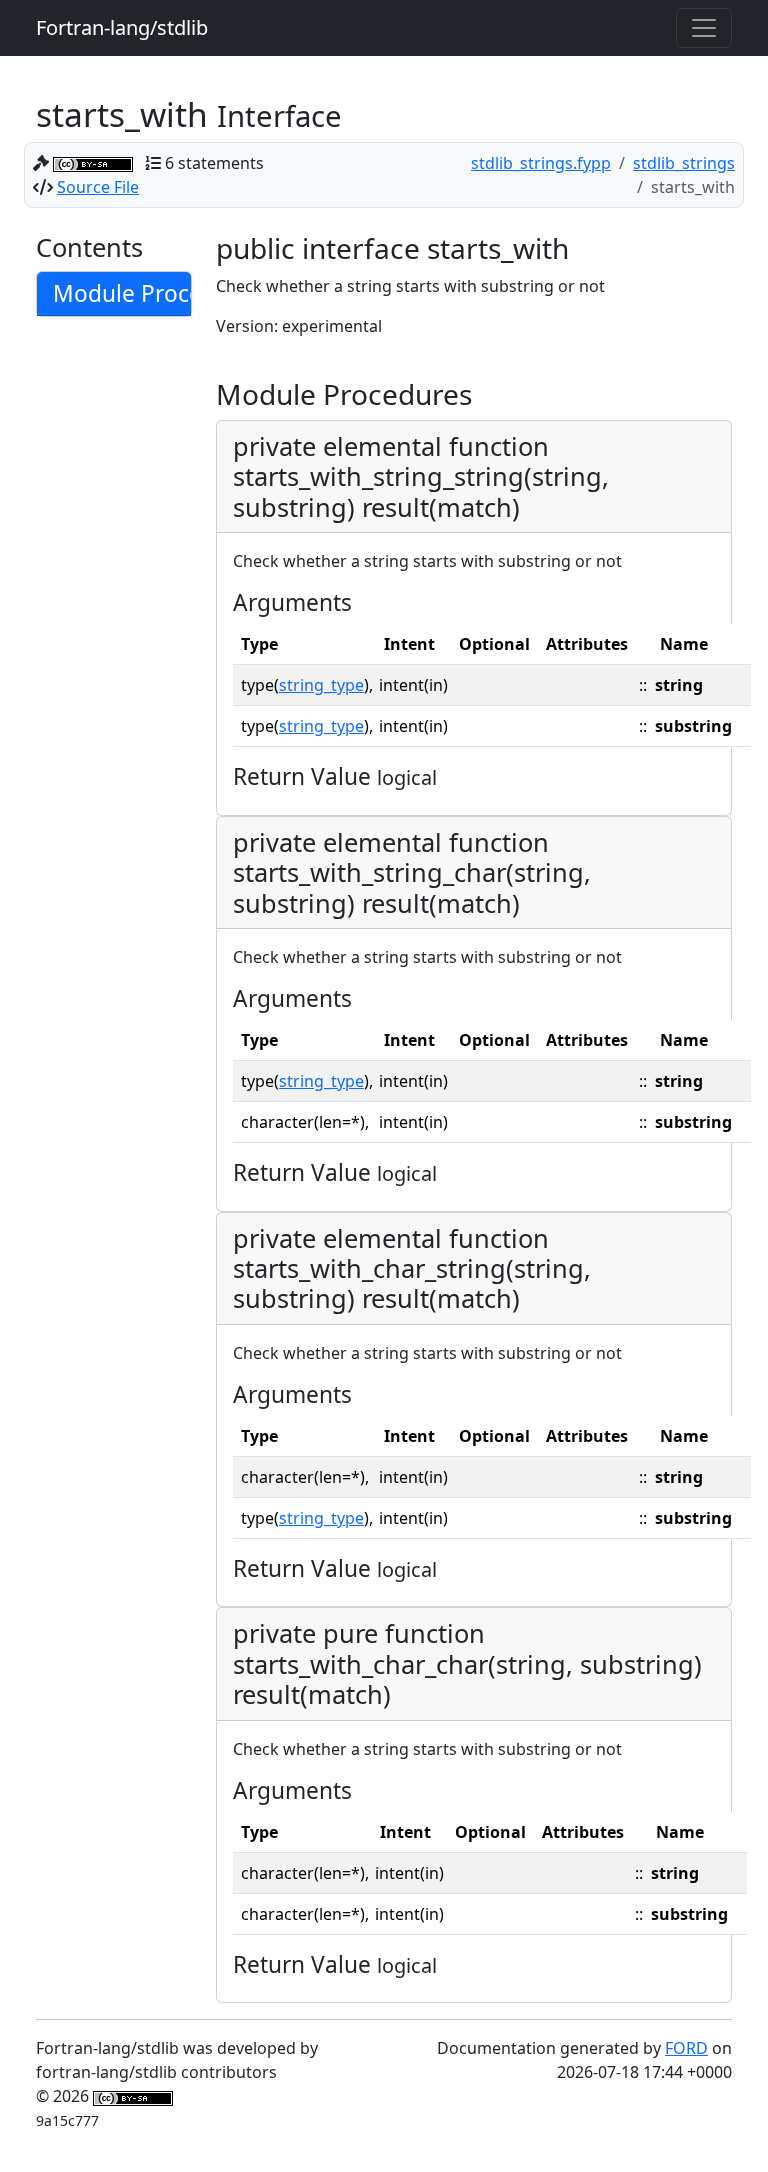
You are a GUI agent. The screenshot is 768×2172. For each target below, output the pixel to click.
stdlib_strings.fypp (541, 163)
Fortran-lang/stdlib (122, 27)
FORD (686, 2048)
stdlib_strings (684, 163)
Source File (98, 187)
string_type (321, 685)
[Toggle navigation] (704, 28)
